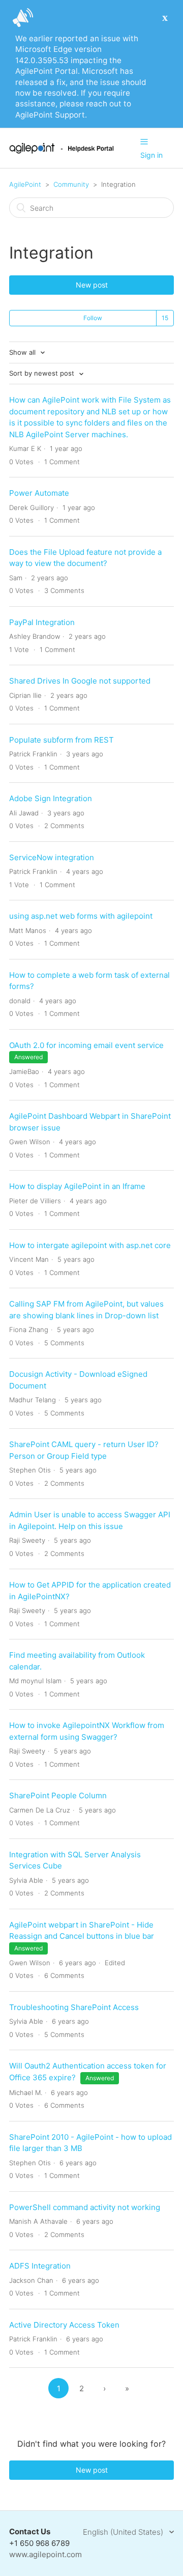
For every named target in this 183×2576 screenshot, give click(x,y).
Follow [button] (93, 318)
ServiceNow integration (52, 857)
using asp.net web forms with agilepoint (81, 916)
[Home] (62, 151)
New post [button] (92, 285)
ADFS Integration (40, 2266)
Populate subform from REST (62, 740)
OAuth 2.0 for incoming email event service (86, 1045)
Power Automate (39, 493)
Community (71, 184)
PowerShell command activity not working (85, 2207)
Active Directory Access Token (64, 2325)
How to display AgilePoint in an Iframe (77, 1186)
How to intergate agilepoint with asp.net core (90, 1245)
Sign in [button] (151, 155)
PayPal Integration (42, 622)
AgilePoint (25, 184)
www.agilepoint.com (45, 2554)
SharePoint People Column (58, 1795)
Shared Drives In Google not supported (80, 681)
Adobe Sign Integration (51, 798)
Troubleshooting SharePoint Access (74, 2007)
